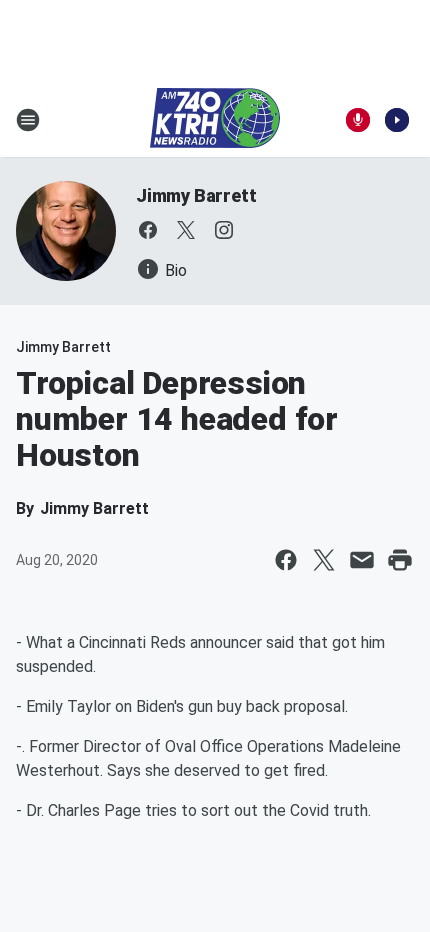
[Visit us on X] (186, 230)
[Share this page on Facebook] (286, 560)
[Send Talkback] (358, 120)
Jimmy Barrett (196, 195)
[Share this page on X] (324, 560)
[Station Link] (215, 120)
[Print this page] (400, 560)
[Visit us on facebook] (148, 230)
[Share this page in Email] (362, 560)
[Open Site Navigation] (28, 120)
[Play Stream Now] (397, 120)
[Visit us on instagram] (224, 230)
